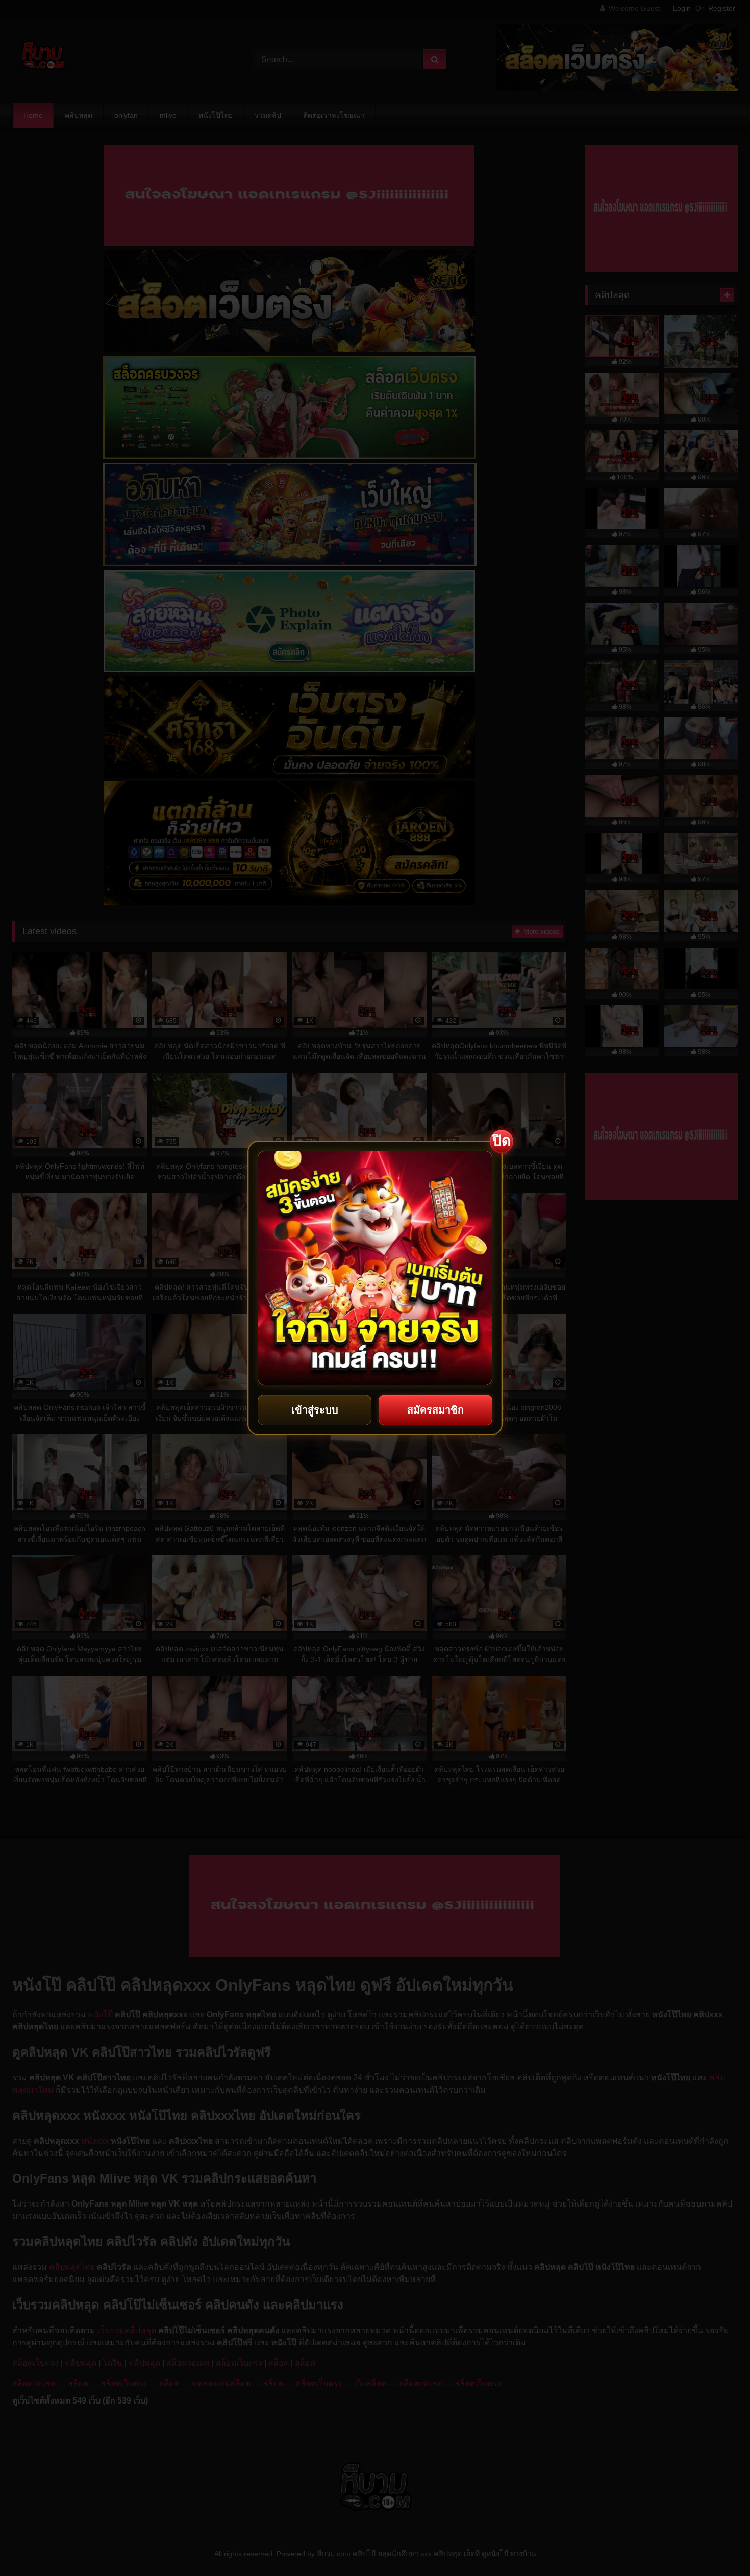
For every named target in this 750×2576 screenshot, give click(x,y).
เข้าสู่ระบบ (315, 1410)
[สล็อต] (375, 1268)
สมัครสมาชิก (435, 1410)
